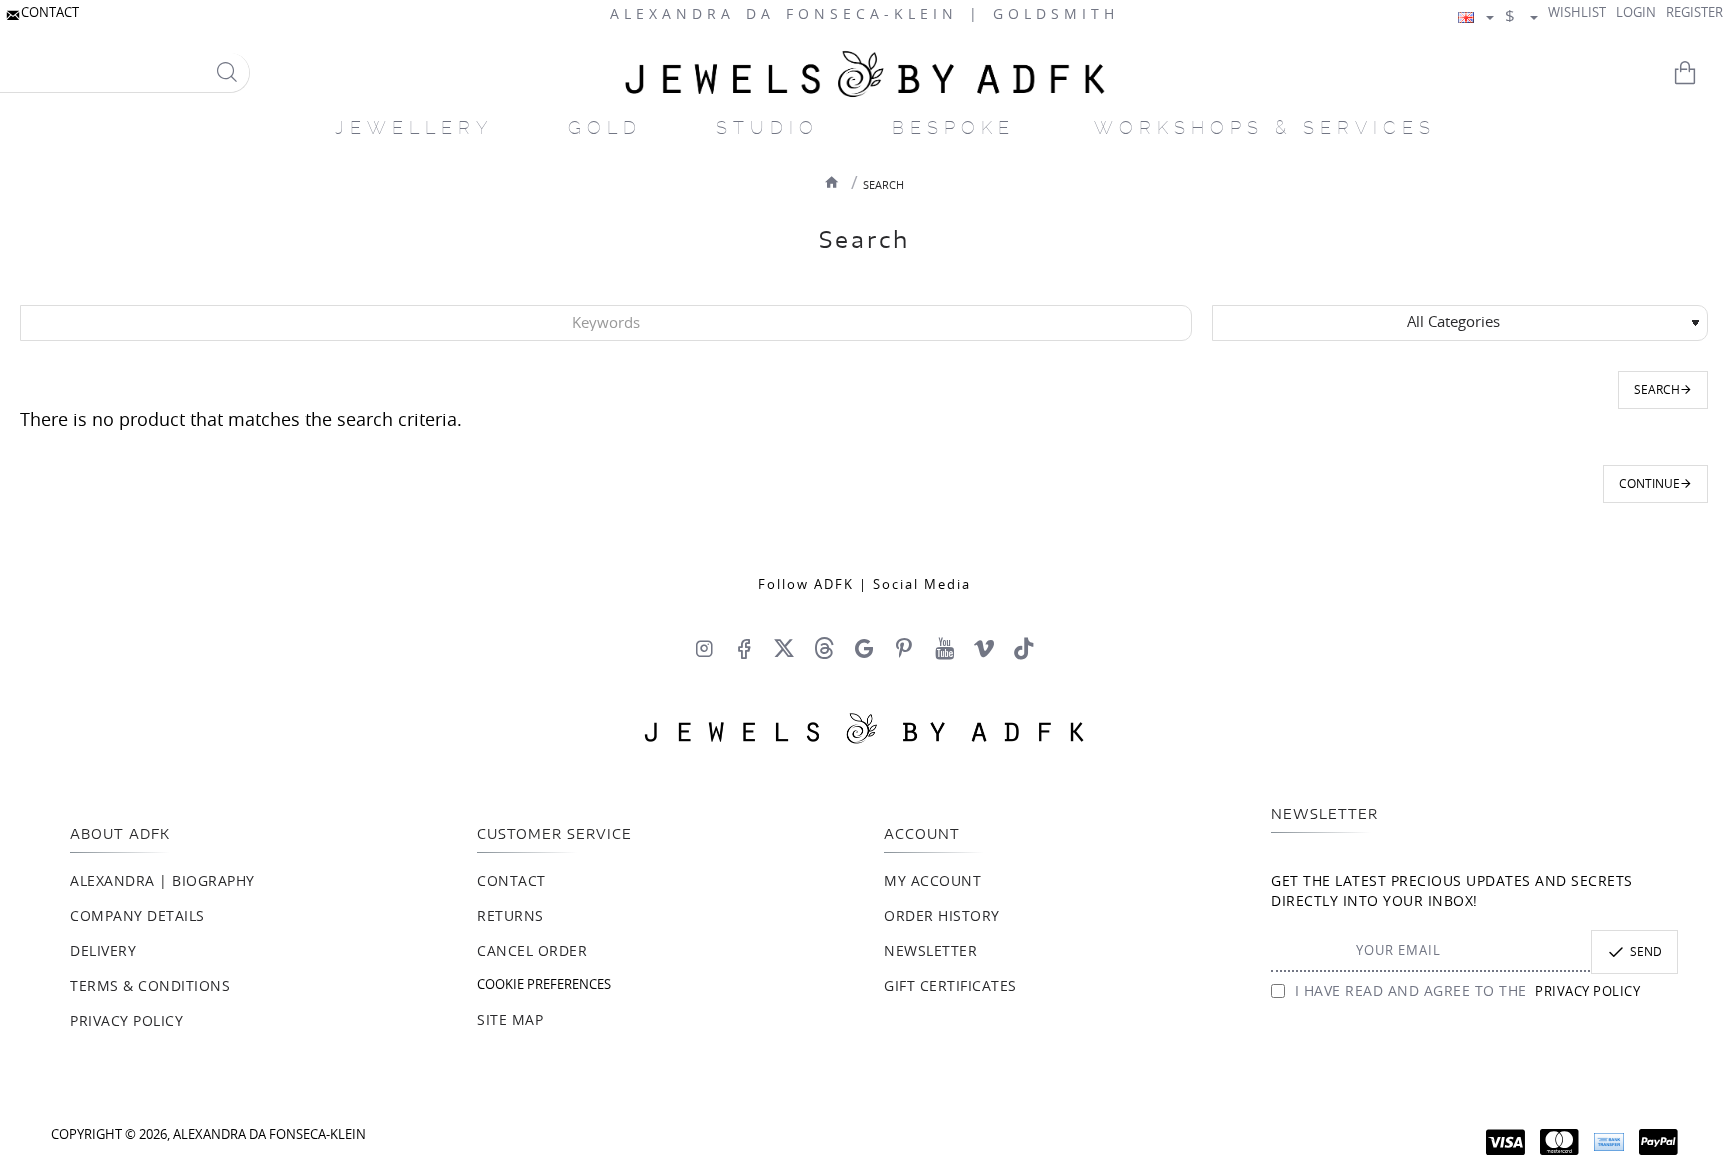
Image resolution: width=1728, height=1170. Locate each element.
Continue (1649, 484)
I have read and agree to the (1465, 992)
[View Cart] (1698, 73)
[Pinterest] (904, 648)
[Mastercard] (1559, 1142)
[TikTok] (1024, 648)
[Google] (864, 648)
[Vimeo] (984, 648)
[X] (784, 648)
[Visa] (1505, 1142)
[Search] (226, 72)
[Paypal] (1658, 1142)
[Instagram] (704, 648)
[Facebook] (744, 648)
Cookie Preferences (544, 985)
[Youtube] (944, 648)
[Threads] (824, 648)
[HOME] (832, 182)
